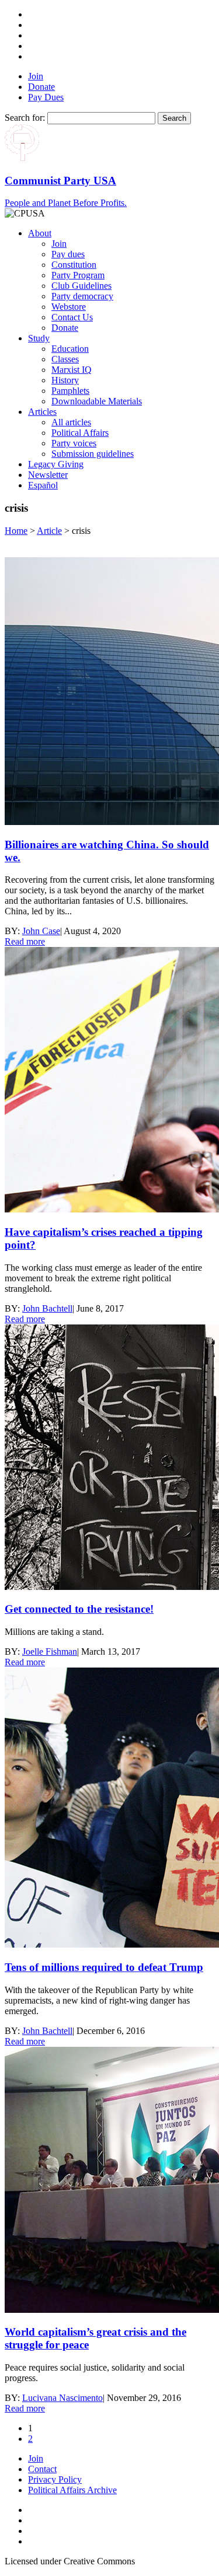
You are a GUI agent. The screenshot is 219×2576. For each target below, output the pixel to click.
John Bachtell (47, 1308)
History (65, 380)
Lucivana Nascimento (62, 2398)
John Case (41, 931)
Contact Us (72, 317)
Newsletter (48, 475)
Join (36, 76)
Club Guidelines (81, 286)
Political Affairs (80, 433)
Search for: (25, 118)
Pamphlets (70, 391)
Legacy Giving (56, 464)
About (40, 233)
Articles (42, 412)
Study (39, 338)
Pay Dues (46, 97)
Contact (42, 2469)
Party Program (78, 275)
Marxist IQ (72, 370)
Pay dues (68, 254)
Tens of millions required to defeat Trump (104, 1967)
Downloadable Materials (97, 401)
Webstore (69, 307)
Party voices (74, 443)
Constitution (74, 265)
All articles (71, 422)
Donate (41, 87)
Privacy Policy (55, 2479)
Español (43, 485)
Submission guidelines (93, 454)
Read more (25, 941)
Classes (65, 359)
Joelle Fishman (50, 1651)
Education (70, 349)
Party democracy (82, 296)
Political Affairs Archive (72, 2490)
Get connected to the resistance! (79, 1609)
